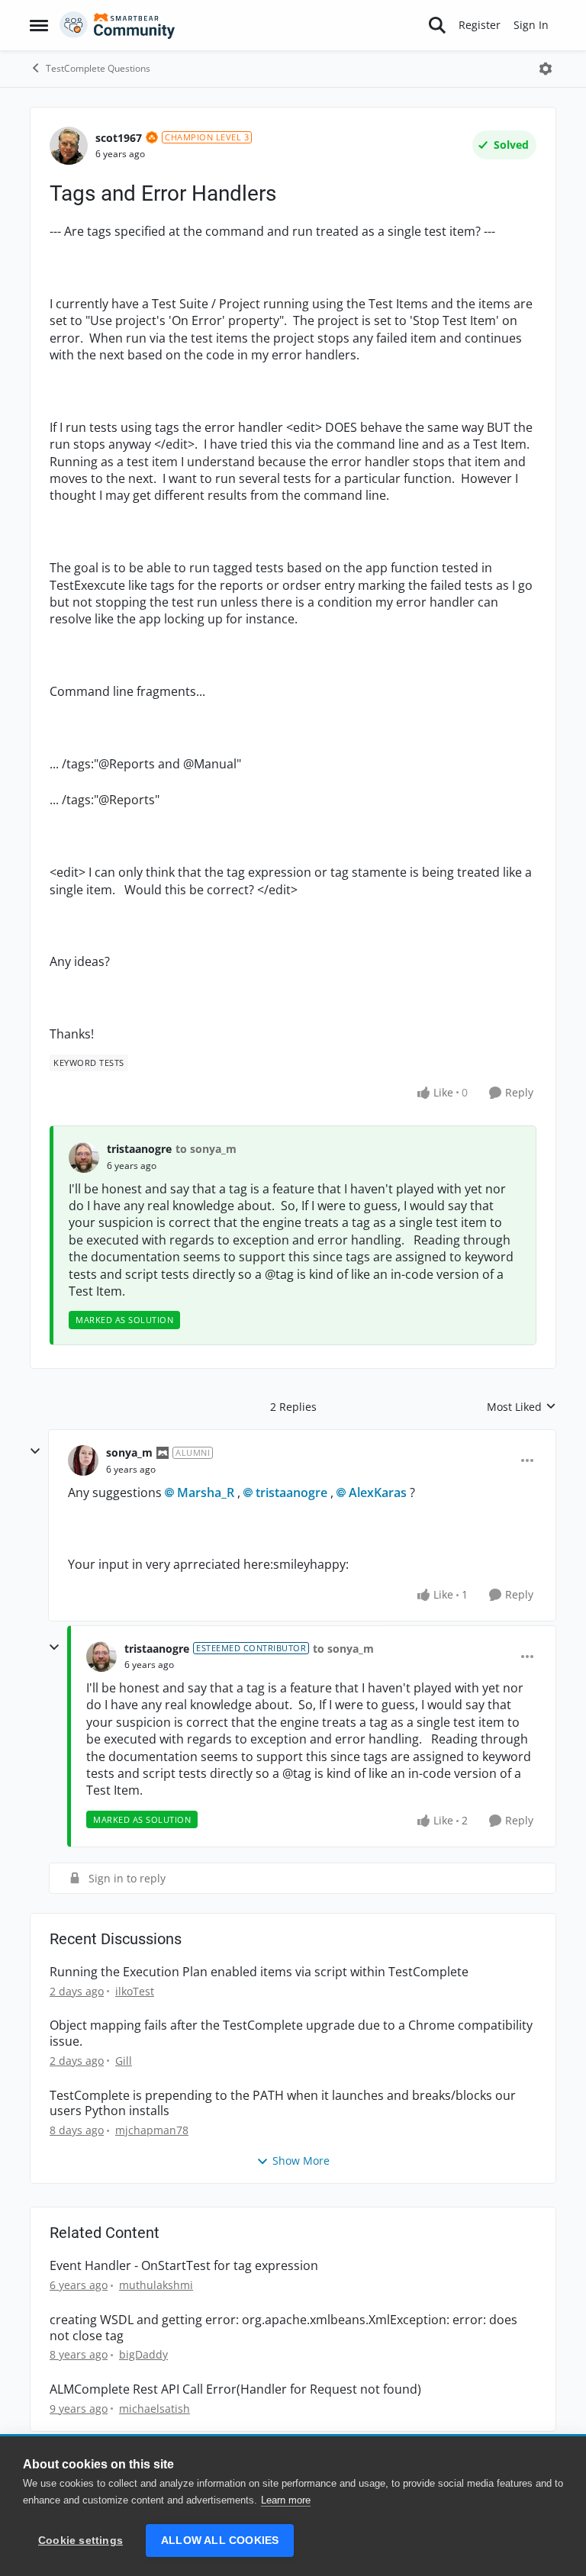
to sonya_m (206, 1149)
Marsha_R (206, 1492)
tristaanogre (139, 1149)
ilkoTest (135, 1991)
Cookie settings (80, 2541)
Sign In (531, 25)
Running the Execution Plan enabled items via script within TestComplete (259, 1972)
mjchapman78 (152, 2130)
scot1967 (119, 138)
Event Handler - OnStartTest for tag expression (184, 2266)
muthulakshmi (156, 2285)
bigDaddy (143, 2354)
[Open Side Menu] (39, 25)
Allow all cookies (220, 2541)
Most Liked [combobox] (522, 1407)
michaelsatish (155, 2409)
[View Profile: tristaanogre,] (84, 1158)
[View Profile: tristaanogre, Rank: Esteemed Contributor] (101, 1657)
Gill (124, 2061)
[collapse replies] (35, 1451)
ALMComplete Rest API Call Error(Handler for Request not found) (235, 2389)
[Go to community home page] (118, 25)
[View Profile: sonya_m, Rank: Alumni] (83, 1460)
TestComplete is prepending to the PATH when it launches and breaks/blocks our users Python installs (283, 2104)
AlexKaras (378, 1492)
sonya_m (129, 1452)
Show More (301, 2161)
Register (480, 25)
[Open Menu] (546, 69)
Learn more (286, 2500)
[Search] (437, 25)
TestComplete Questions (98, 68)
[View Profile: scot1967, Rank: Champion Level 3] (69, 146)
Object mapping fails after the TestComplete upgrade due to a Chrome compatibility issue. (291, 2033)
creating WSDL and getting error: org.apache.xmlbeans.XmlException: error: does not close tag (283, 2328)
